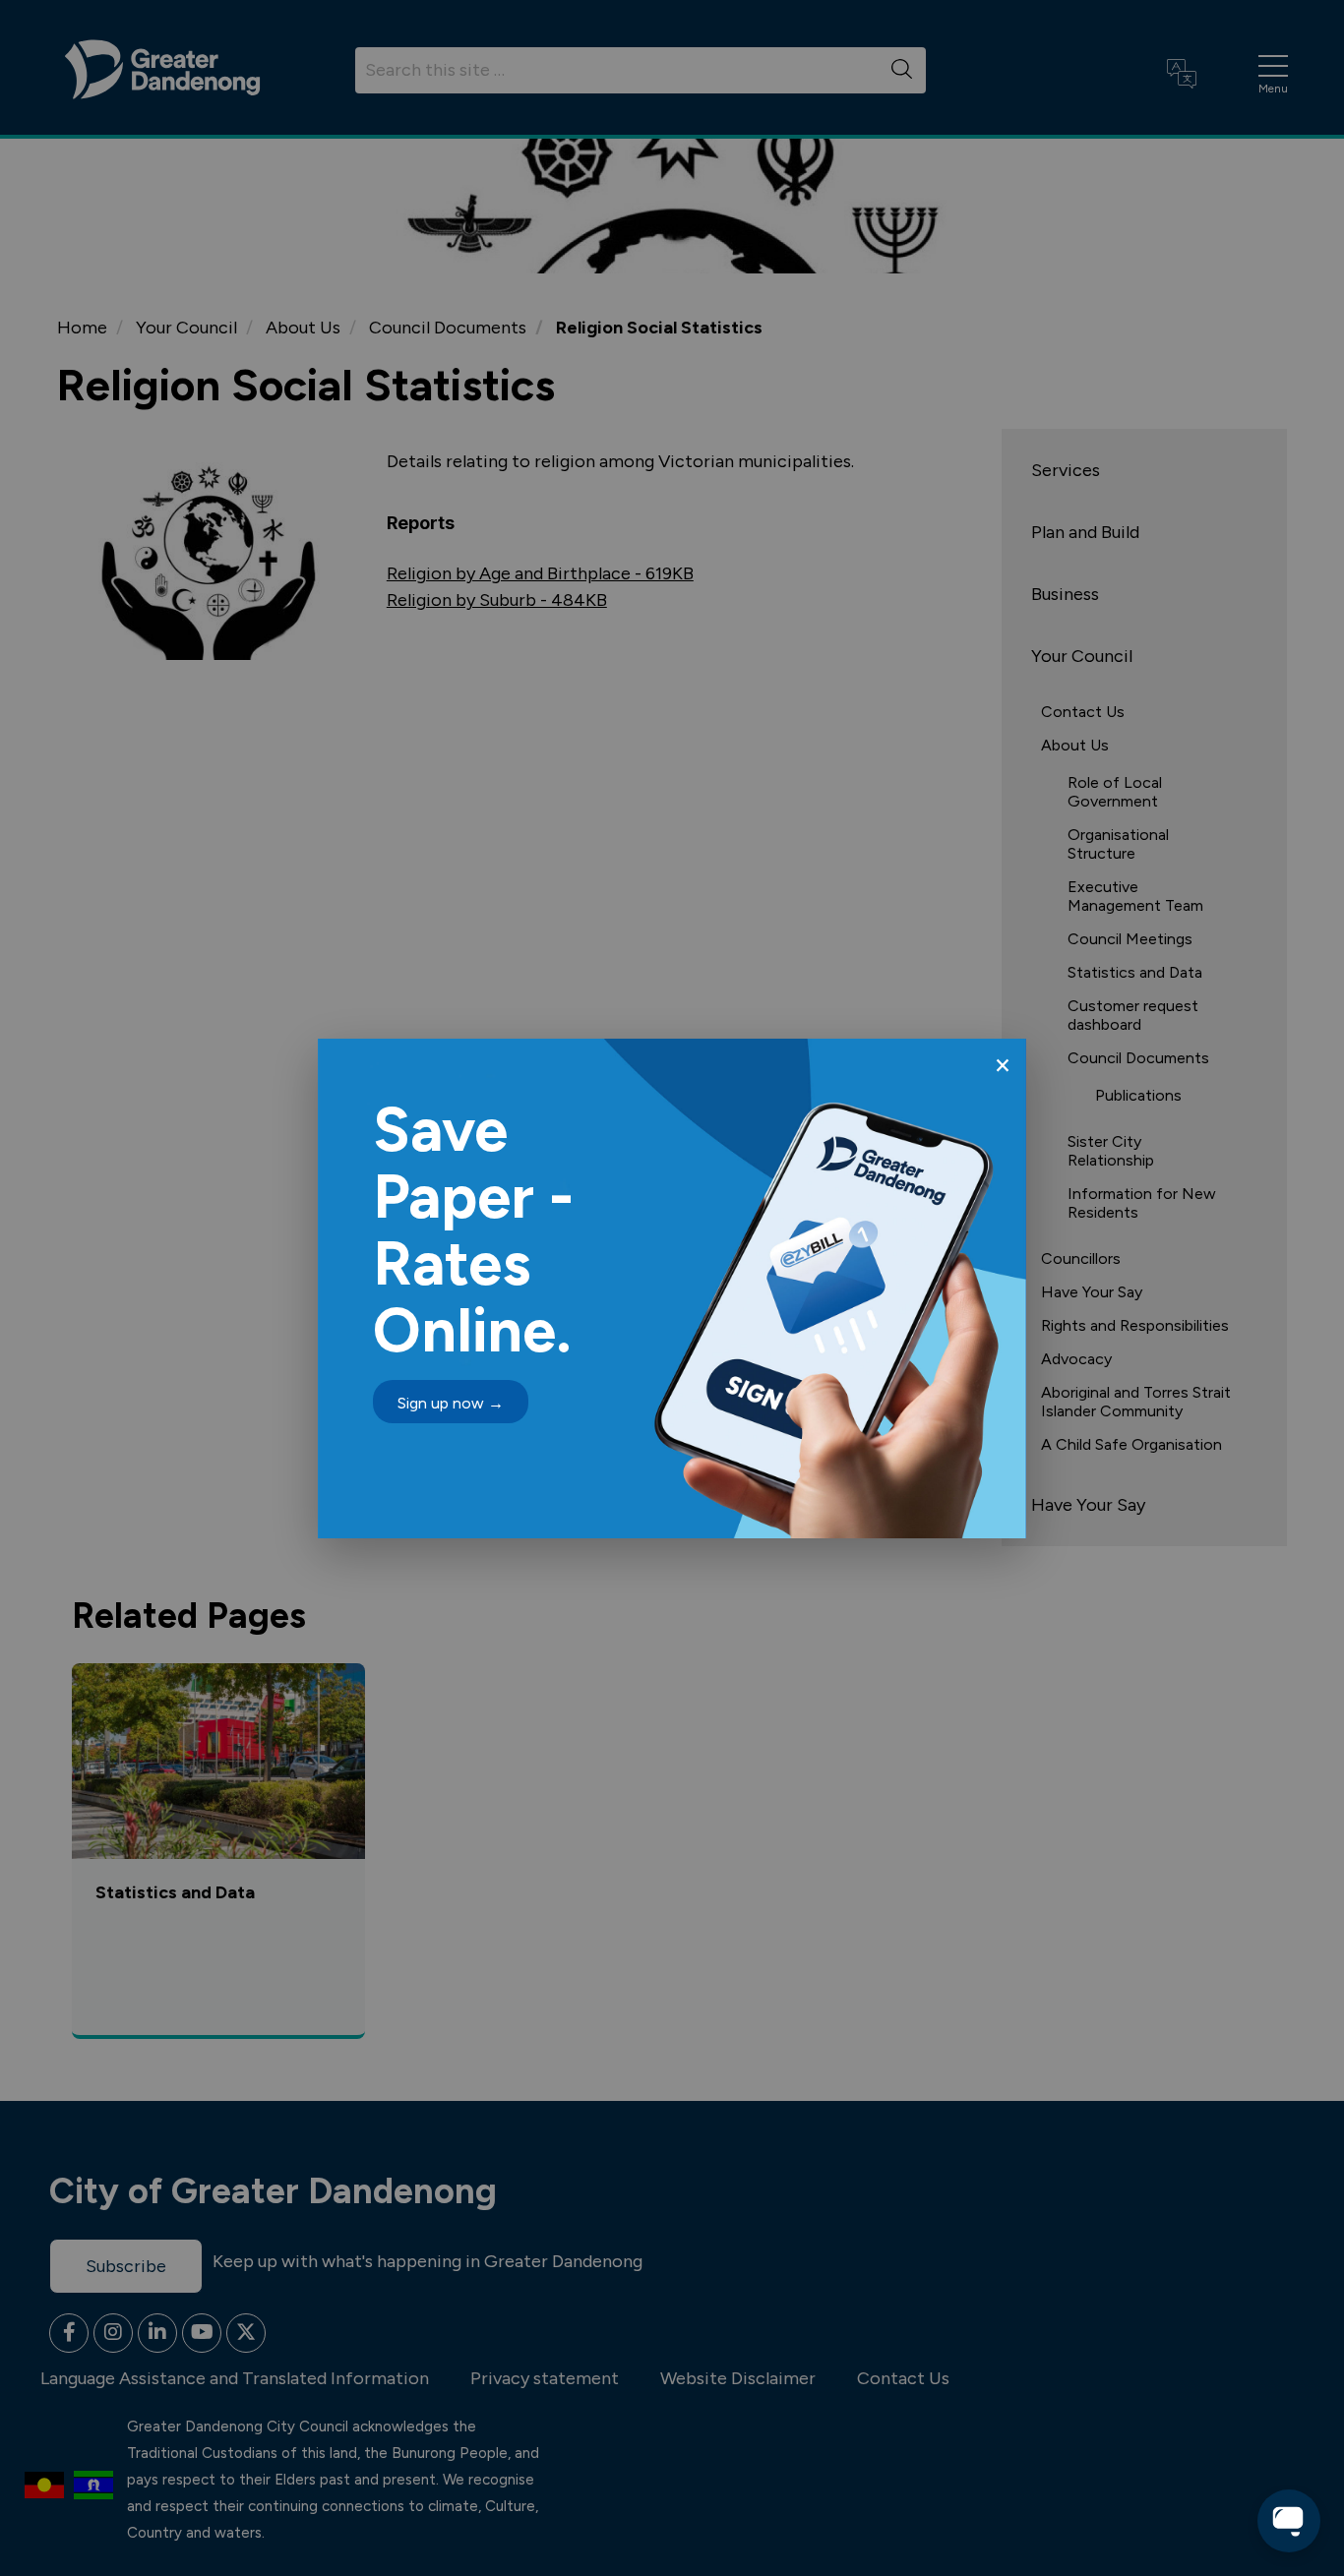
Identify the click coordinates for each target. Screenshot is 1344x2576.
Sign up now (451, 1403)
